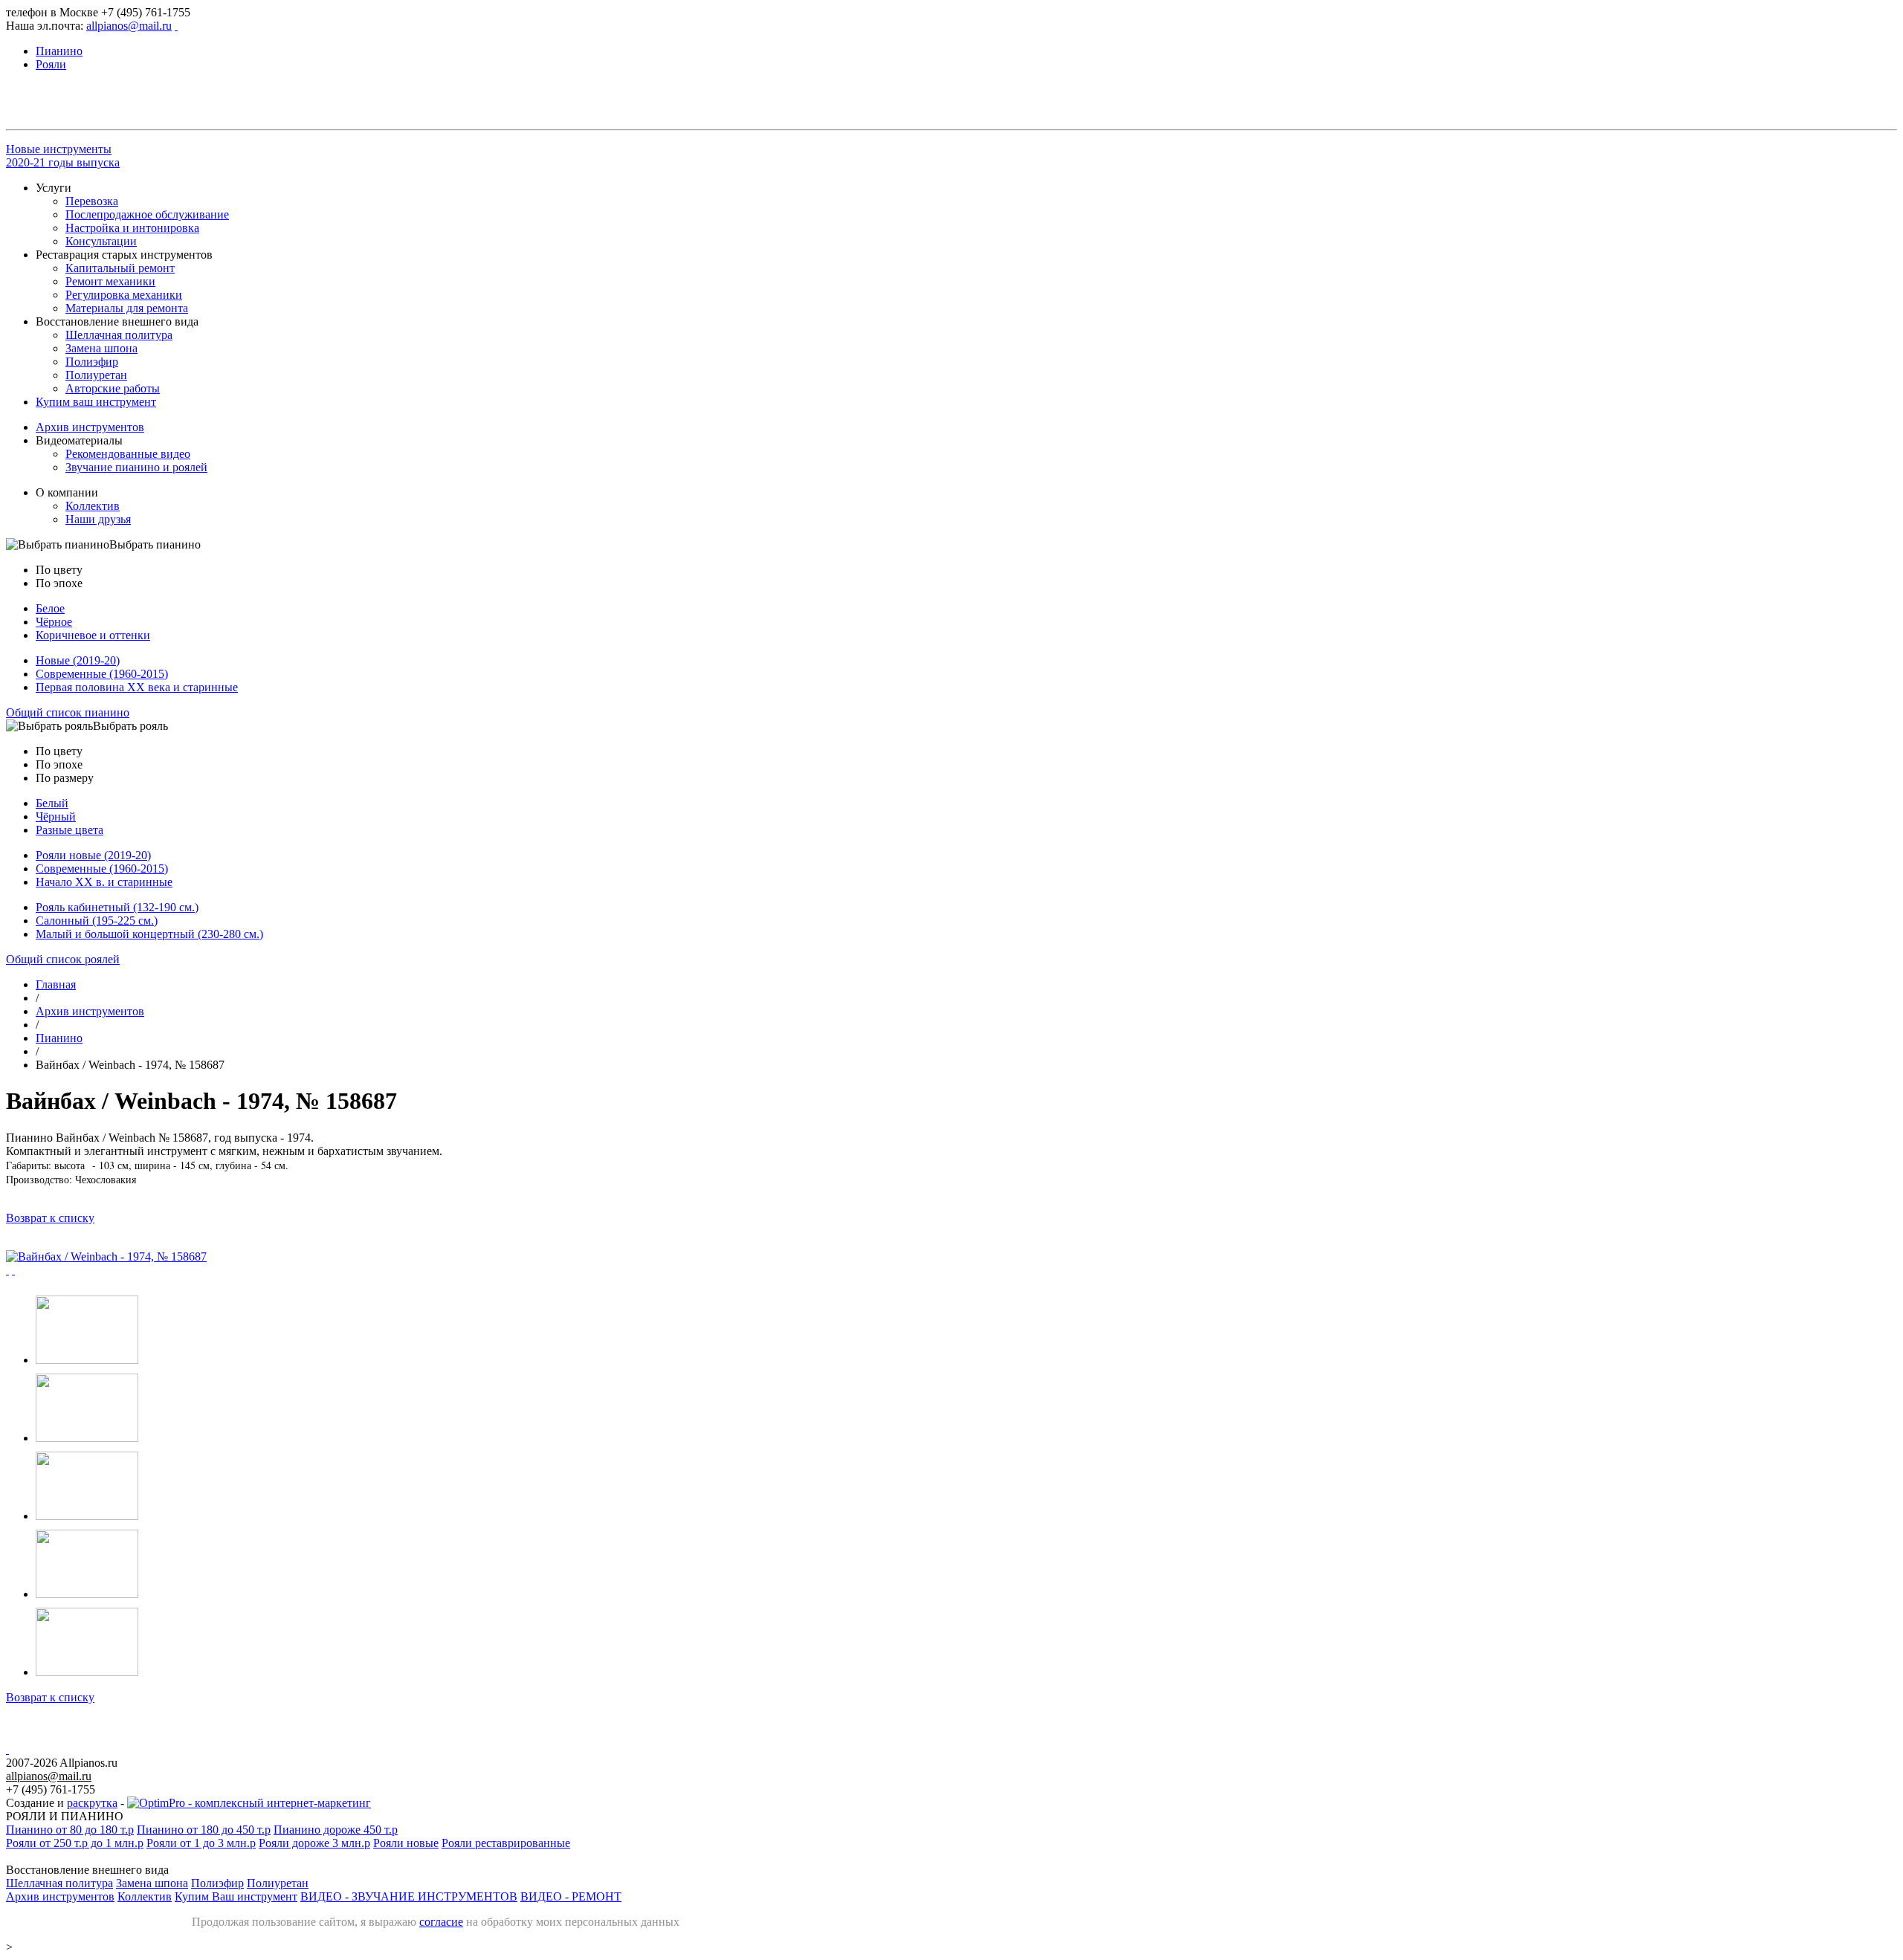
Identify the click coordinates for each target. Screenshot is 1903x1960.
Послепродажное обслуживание (147, 214)
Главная (56, 984)
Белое (50, 608)
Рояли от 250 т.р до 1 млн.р (75, 1843)
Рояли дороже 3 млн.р (314, 1843)
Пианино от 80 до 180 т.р (70, 1830)
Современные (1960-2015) (102, 674)
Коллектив (93, 506)
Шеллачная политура (119, 335)
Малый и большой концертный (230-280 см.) (149, 934)
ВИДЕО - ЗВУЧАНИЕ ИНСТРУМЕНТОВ (409, 1896)
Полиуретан (96, 375)
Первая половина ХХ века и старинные (137, 687)
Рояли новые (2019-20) (93, 855)
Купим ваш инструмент (96, 402)
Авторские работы (113, 388)
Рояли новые (406, 1843)
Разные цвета (70, 830)
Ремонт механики (110, 281)
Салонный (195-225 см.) (97, 921)
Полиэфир (92, 362)
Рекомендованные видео (128, 454)
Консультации (101, 241)
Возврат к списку (50, 1218)
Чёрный (56, 816)
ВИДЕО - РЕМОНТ (571, 1896)
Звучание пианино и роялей (136, 467)
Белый (52, 803)
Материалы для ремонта (127, 308)
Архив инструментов (90, 427)
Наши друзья (98, 519)
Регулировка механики (124, 295)
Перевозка (92, 201)
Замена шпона (101, 348)
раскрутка (92, 1803)
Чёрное (54, 622)
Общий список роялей (63, 959)
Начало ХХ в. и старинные (104, 882)
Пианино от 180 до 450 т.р (204, 1830)
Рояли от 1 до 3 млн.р (201, 1843)
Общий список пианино (68, 712)
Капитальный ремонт (120, 268)
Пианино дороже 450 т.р (336, 1830)
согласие (441, 1922)
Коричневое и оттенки (93, 635)
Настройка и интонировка (132, 228)
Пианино (59, 1038)
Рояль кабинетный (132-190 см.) (117, 907)
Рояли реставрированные (506, 1843)
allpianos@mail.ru (129, 26)
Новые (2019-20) (78, 660)
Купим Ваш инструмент (236, 1896)
